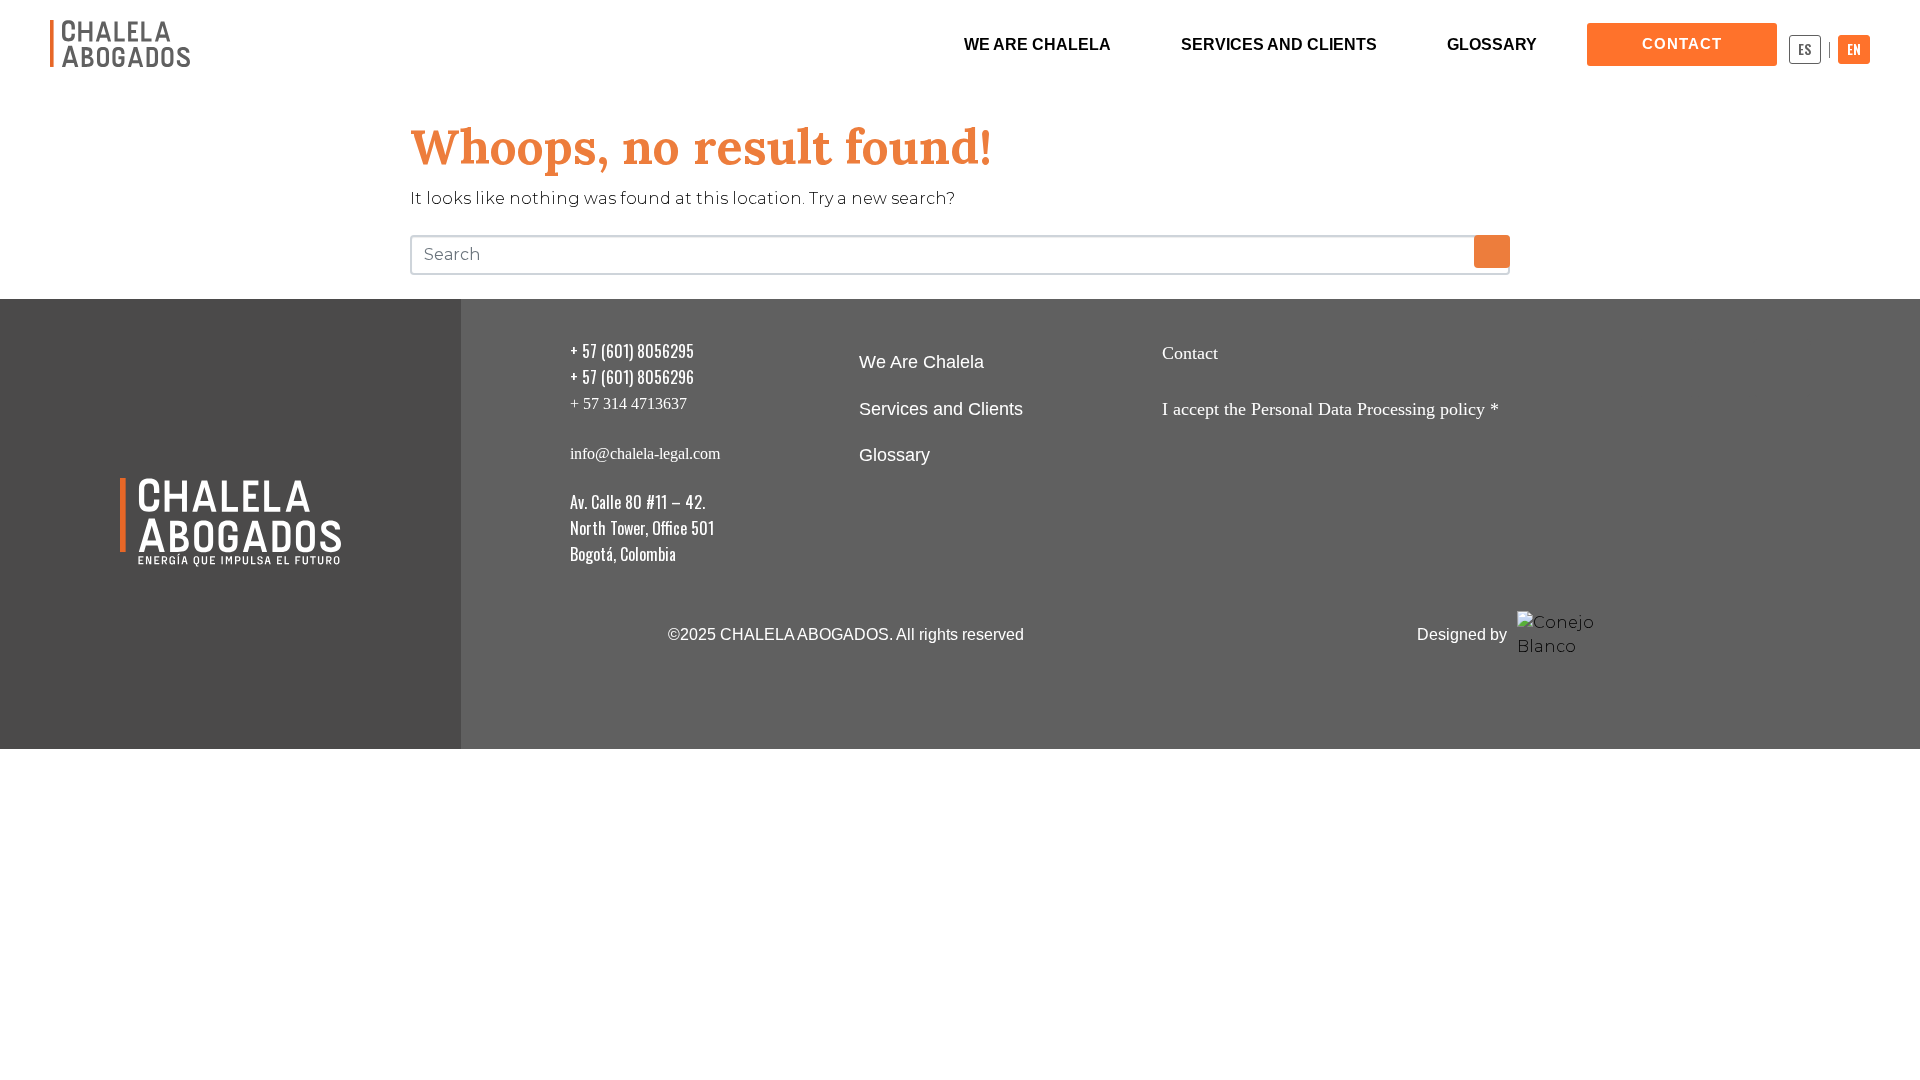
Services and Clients (1279, 44)
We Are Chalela (1037, 44)
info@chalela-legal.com (645, 453)
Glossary (1492, 44)
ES (1805, 49)
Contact (1190, 353)
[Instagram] (1667, 368)
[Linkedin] (1782, 368)
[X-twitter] (1724, 368)
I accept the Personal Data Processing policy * (1330, 409)
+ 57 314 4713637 (628, 403)
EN (1854, 49)
